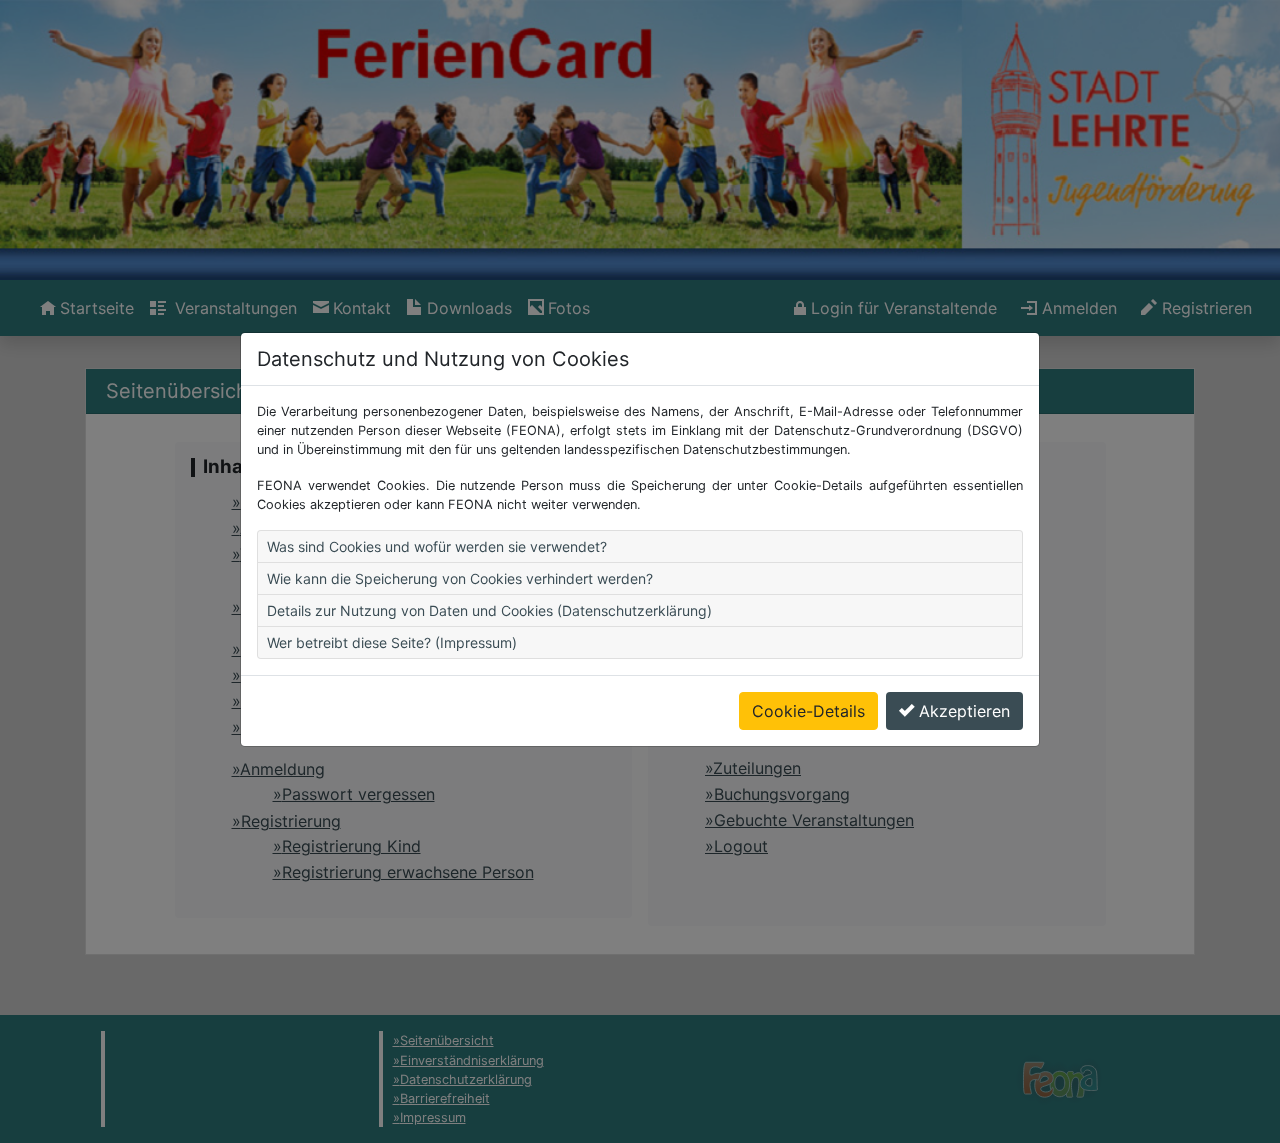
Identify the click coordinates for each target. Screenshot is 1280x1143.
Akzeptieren (964, 711)
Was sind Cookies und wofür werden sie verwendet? (437, 546)
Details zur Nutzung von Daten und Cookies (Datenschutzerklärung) (489, 610)
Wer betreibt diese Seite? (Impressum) (392, 642)
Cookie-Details (808, 711)
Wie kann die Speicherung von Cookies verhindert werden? (460, 578)
